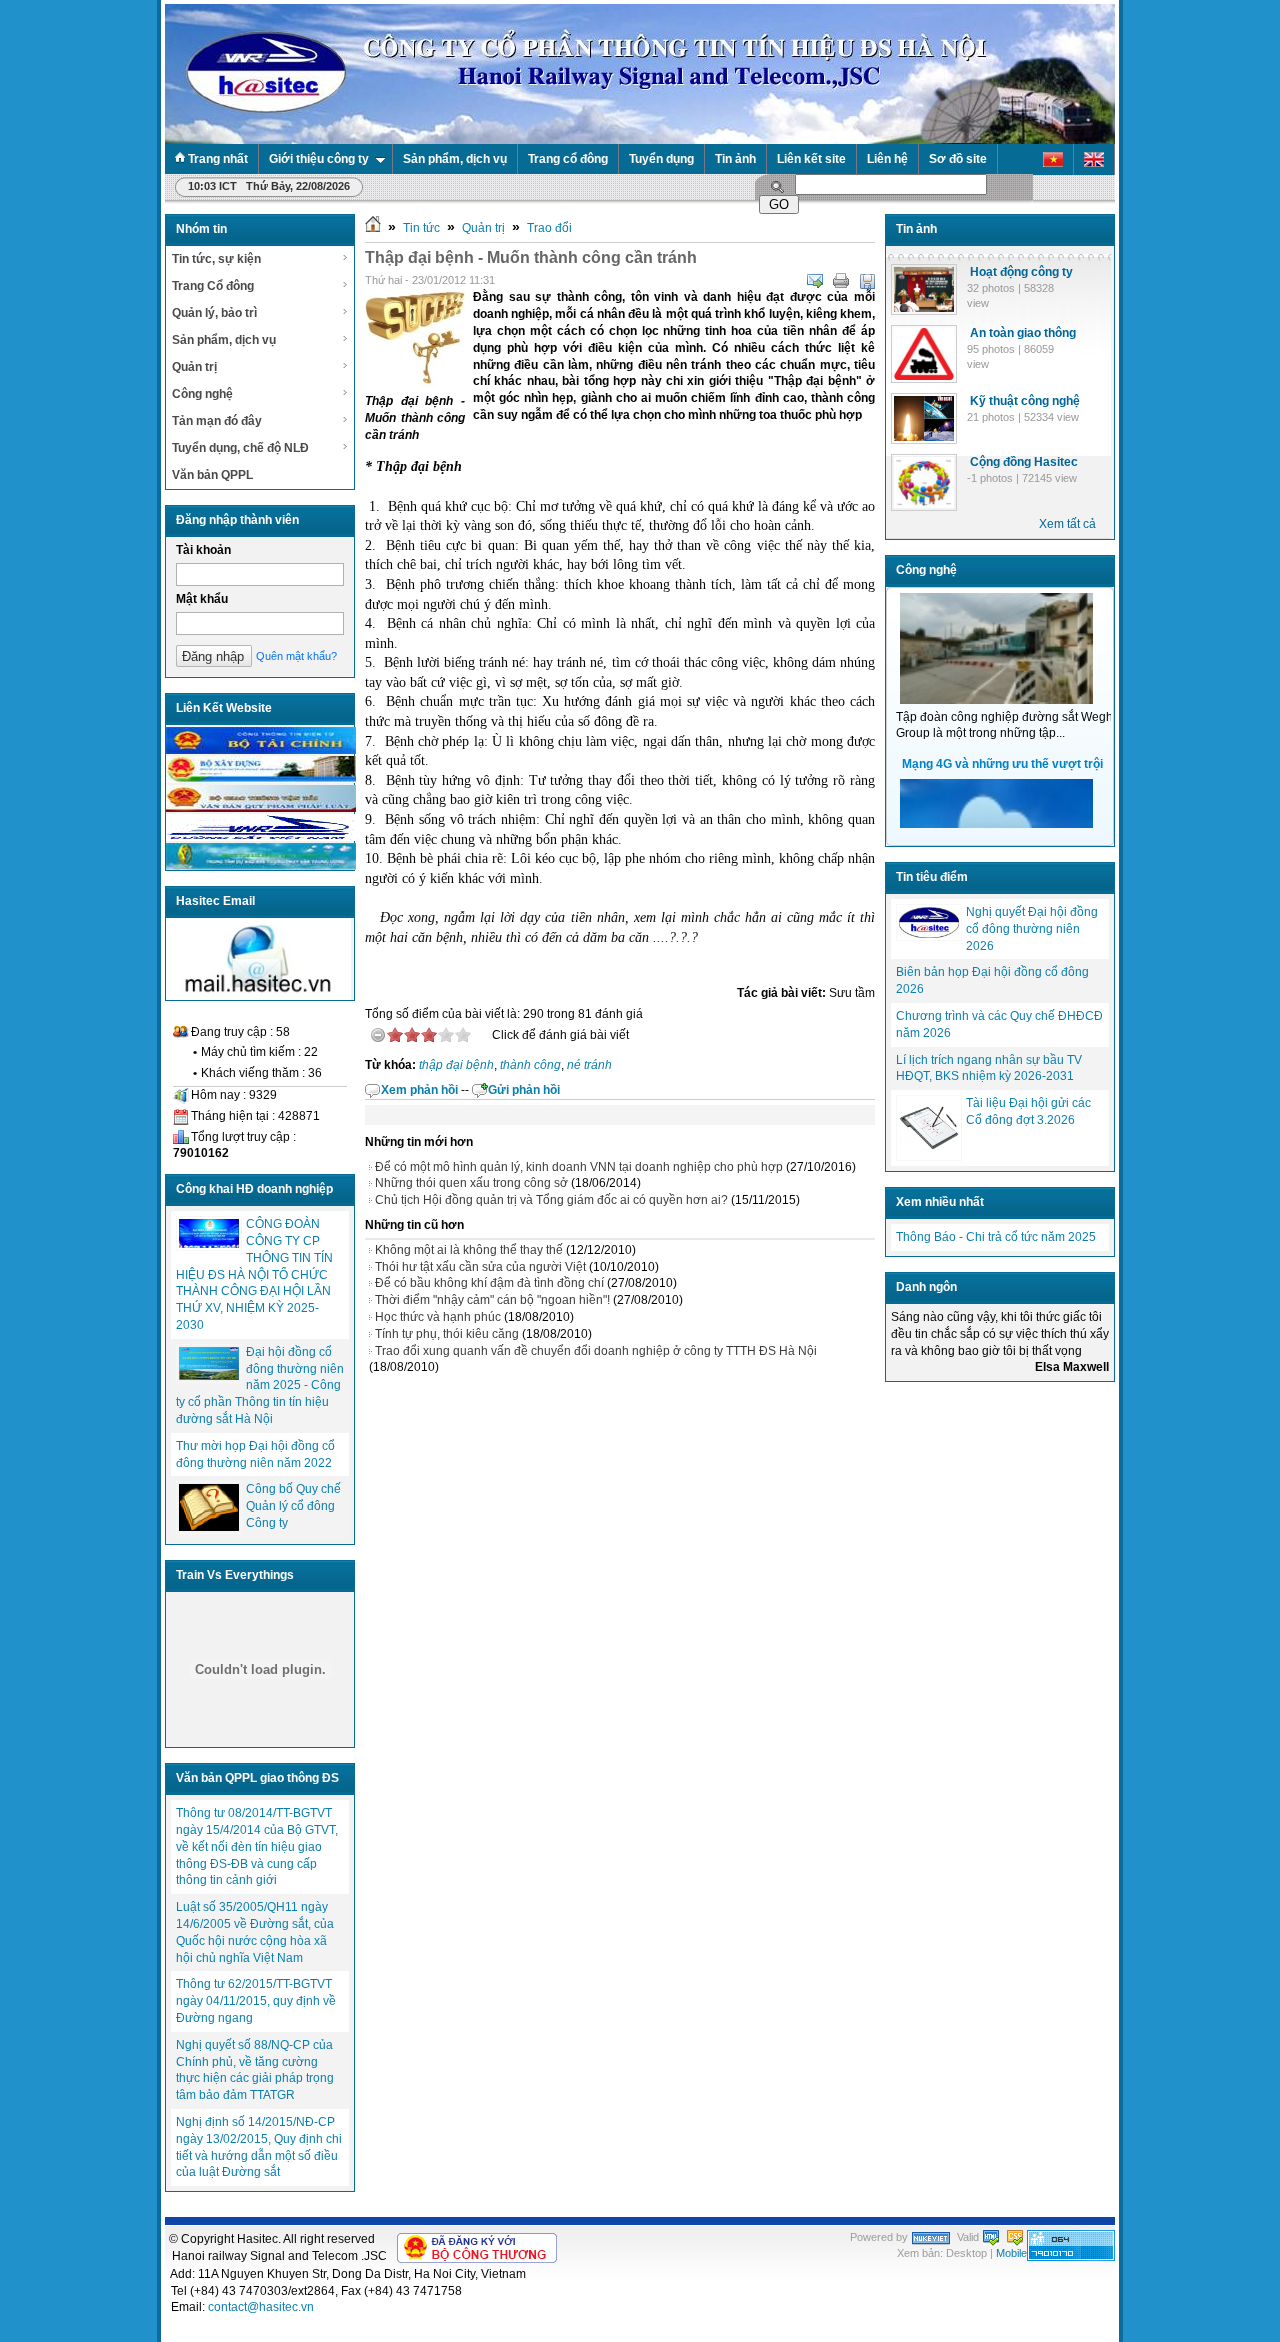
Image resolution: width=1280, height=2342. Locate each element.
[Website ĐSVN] (261, 837)
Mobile (1011, 2253)
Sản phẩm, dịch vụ (455, 159)
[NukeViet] (931, 2237)
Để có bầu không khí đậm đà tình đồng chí (489, 1283)
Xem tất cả (1067, 524)
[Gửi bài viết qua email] (815, 281)
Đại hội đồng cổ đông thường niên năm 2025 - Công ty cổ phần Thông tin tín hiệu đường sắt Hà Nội (260, 1385)
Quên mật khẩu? (296, 656)
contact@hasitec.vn (261, 2307)
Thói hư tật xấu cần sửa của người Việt (480, 1267)
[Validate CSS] (1015, 2237)
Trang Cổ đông (213, 286)
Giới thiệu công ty (319, 159)
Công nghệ (202, 394)
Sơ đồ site (958, 159)
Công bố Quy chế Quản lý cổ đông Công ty (293, 1506)
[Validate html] (991, 2237)
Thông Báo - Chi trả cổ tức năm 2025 (996, 1237)
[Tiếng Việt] (1053, 159)
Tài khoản (203, 550)
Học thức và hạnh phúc (438, 1317)
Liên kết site (811, 159)
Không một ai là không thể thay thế (469, 1250)
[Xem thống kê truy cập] (1071, 2257)
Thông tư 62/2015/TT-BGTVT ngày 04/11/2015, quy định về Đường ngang (256, 2001)
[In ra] (841, 281)
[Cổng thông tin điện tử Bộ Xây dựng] (261, 779)
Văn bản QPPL (212, 475)
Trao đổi (549, 228)
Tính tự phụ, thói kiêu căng (447, 1334)
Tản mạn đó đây (217, 421)
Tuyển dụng (661, 159)
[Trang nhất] (373, 228)
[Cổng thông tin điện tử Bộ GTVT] (261, 808)
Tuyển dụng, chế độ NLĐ (240, 448)
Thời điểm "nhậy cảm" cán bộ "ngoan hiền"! (492, 1300)
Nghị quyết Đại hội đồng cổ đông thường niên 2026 (1032, 929)
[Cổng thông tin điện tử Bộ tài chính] (261, 750)
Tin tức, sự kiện (216, 259)
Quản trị (194, 367)
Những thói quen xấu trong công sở (471, 1183)
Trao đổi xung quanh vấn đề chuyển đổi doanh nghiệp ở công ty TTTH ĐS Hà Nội (596, 1351)
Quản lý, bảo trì (214, 313)
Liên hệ (887, 159)
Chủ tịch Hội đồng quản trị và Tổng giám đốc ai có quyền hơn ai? (551, 1200)
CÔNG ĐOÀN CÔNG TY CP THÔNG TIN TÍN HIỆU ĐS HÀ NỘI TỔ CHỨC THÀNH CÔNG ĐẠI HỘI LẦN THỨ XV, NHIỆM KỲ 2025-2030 (254, 1274)
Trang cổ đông (568, 159)
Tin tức (421, 228)
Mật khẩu (202, 599)
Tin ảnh (735, 159)
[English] (1094, 159)
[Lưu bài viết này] (867, 281)
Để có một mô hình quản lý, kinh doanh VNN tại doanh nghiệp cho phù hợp (579, 1167)
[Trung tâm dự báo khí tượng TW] (261, 866)
